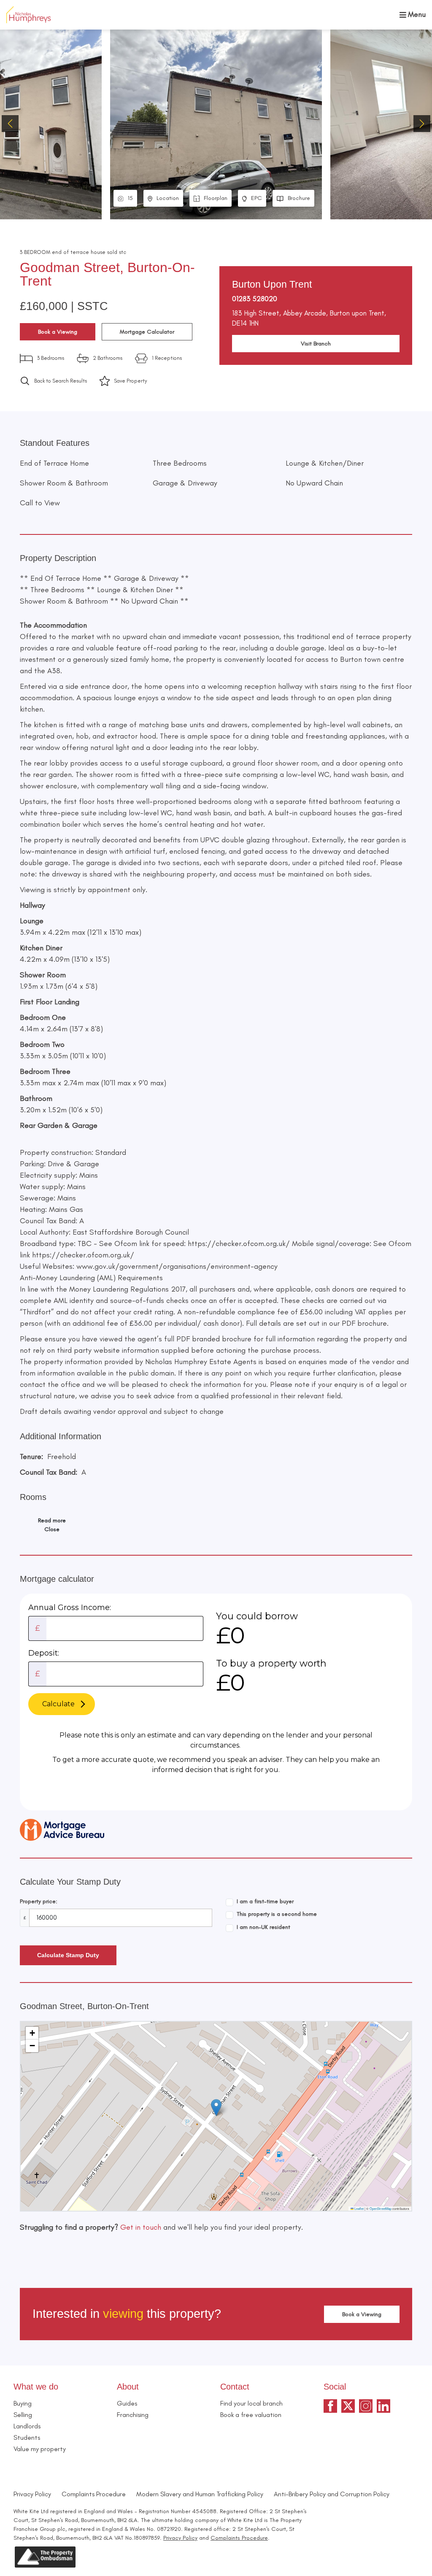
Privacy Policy (32, 2494)
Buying (23, 2403)
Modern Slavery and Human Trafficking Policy (200, 2494)
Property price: (39, 1901)
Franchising (133, 2415)
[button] (422, 124)
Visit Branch (316, 344)
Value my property (40, 2449)
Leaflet (359, 2208)
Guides (127, 2403)
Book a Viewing (58, 332)
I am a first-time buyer (265, 1901)
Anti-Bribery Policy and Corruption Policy (332, 2494)
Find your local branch (251, 2403)
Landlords (27, 2426)
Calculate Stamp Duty (68, 1955)
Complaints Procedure (94, 2494)
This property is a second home (277, 1914)
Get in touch (141, 2227)
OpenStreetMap (381, 2208)
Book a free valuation (251, 2415)
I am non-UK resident (263, 1927)
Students (27, 2437)
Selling (23, 2415)
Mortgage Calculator (147, 332)
